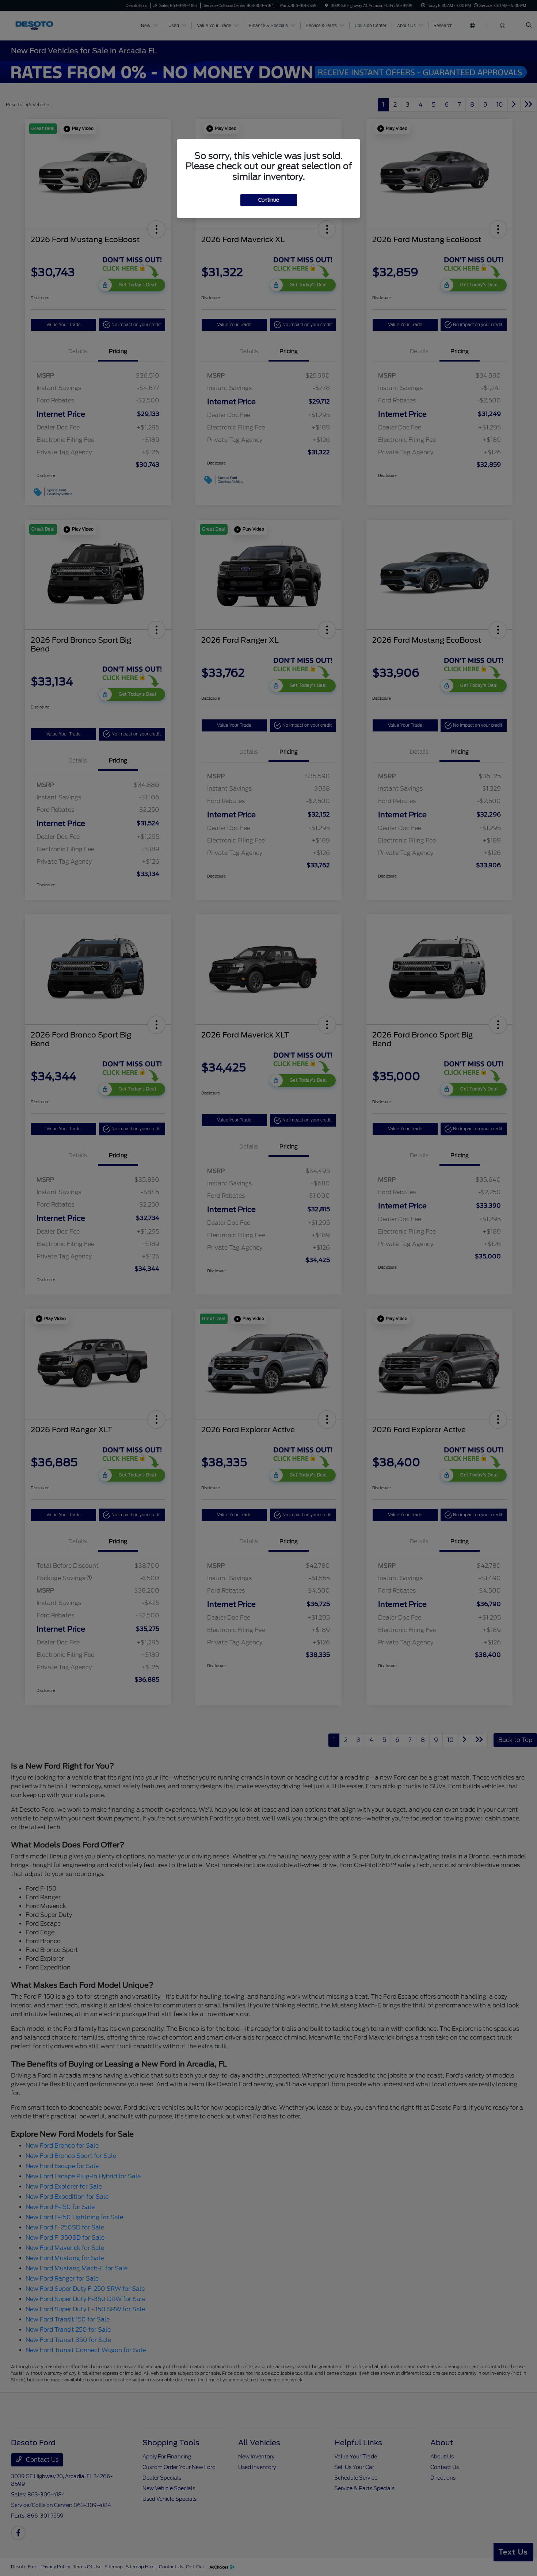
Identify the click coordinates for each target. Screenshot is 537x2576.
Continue (269, 200)
